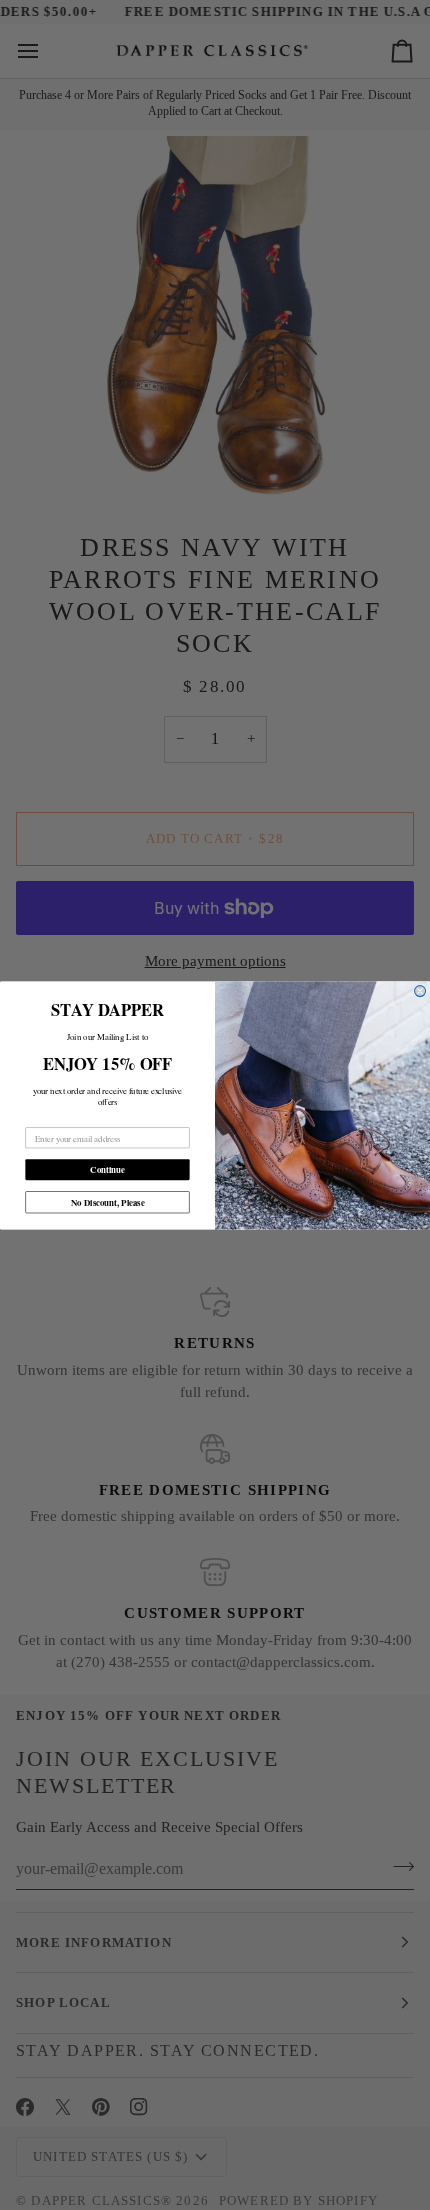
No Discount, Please (108, 1201)
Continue (107, 1169)
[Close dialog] (420, 990)
